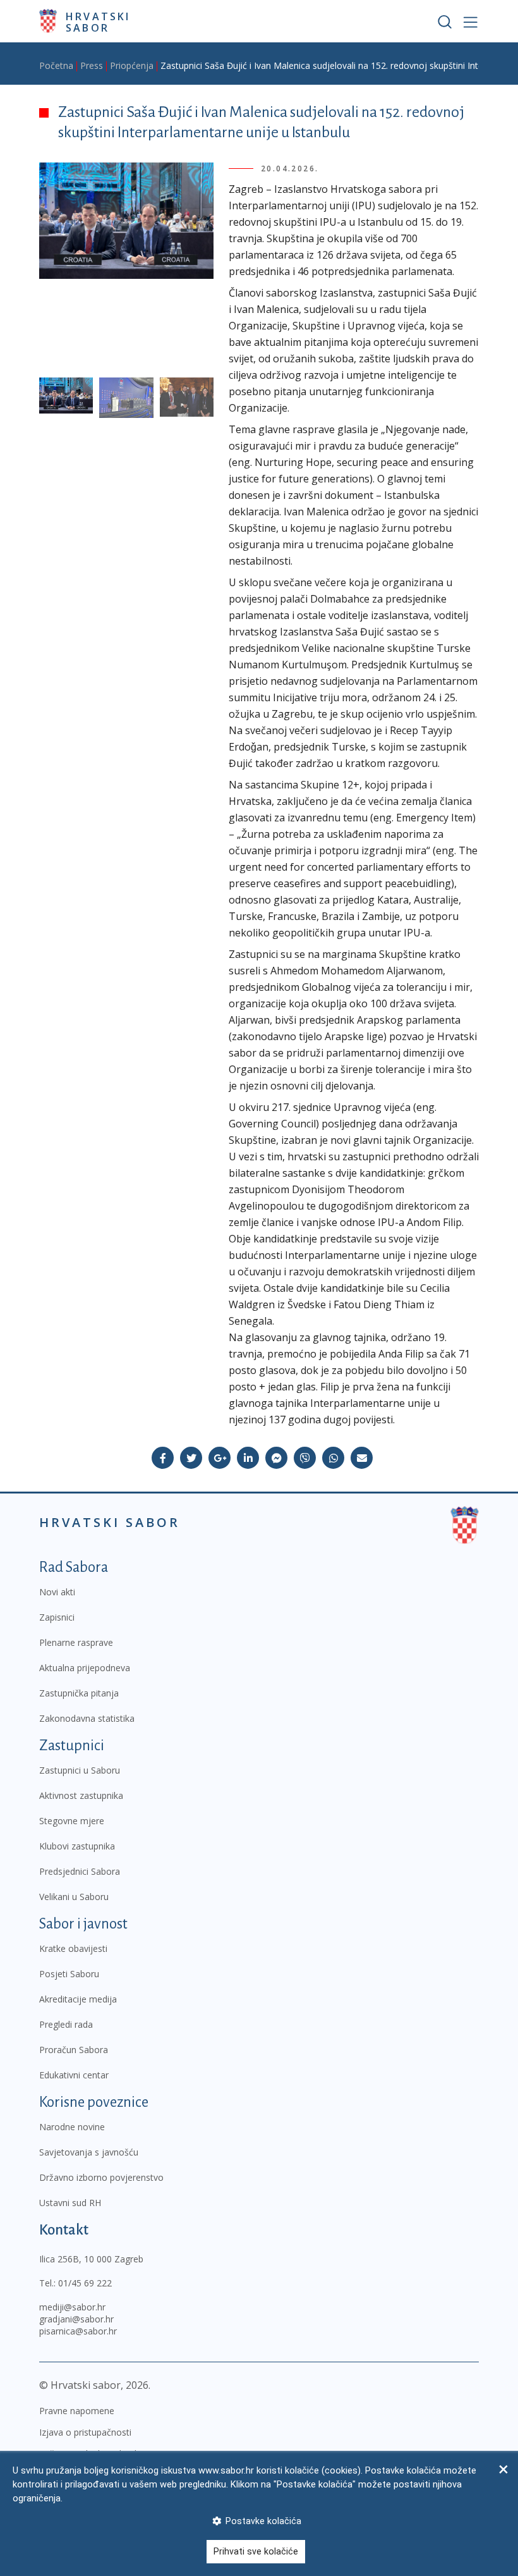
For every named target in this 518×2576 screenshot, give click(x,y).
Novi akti (57, 1592)
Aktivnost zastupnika (81, 1795)
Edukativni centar (74, 2075)
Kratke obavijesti (73, 1948)
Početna (56, 65)
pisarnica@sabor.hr (78, 2331)
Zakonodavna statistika (87, 1718)
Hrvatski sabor (98, 21)
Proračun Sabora (74, 2050)
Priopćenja (132, 65)
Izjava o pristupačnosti (85, 2432)
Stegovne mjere (72, 1821)
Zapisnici (57, 1617)
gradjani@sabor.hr (76, 2319)
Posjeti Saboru (69, 1974)
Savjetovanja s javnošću (89, 2152)
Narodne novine (72, 2127)
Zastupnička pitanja (79, 1693)
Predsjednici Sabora (80, 1871)
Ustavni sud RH (70, 2203)
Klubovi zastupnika (77, 1846)
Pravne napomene (77, 2411)
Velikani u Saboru (74, 1897)
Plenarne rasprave (76, 1642)
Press (92, 65)
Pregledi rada (66, 2024)
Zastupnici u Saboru (80, 1770)
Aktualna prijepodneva (85, 1668)
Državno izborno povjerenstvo (101, 2177)
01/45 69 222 (85, 2283)
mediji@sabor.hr (72, 2307)
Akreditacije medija (78, 1999)
